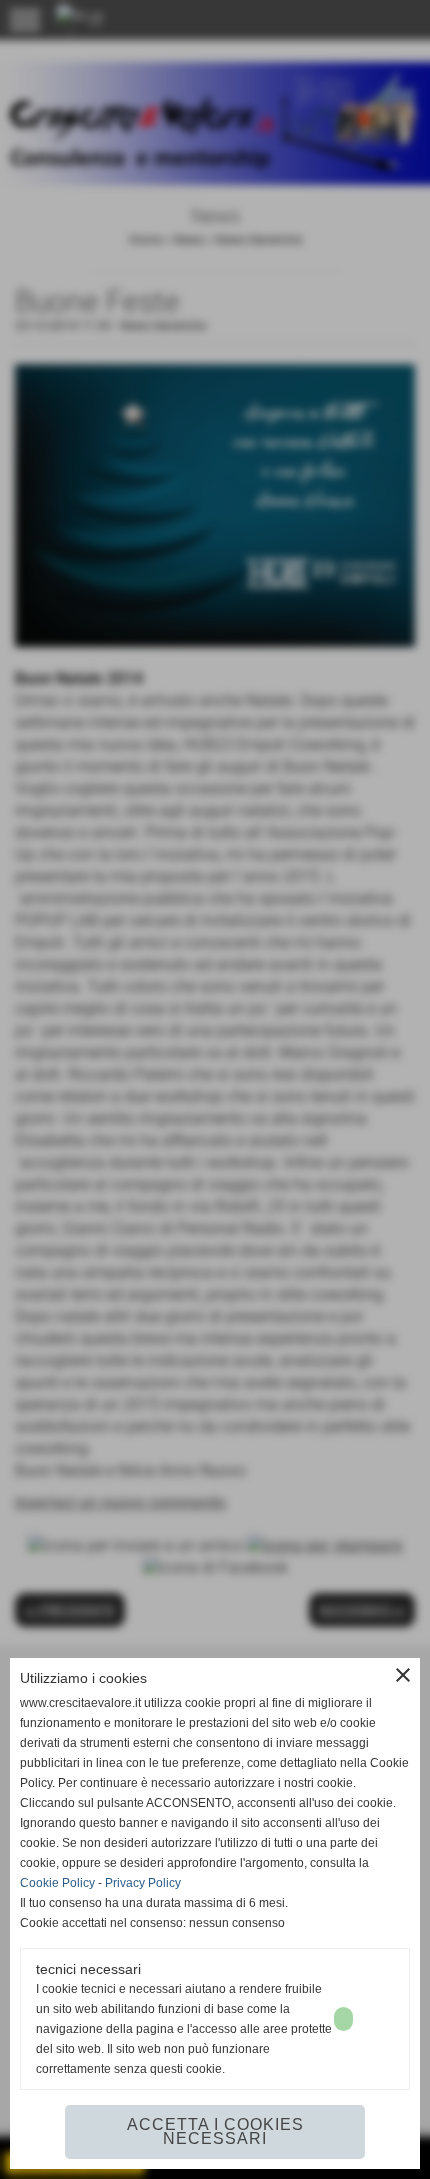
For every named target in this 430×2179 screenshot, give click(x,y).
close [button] (403, 1675)
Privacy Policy (143, 1883)
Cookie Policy (57, 1883)
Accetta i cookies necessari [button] (215, 2131)
